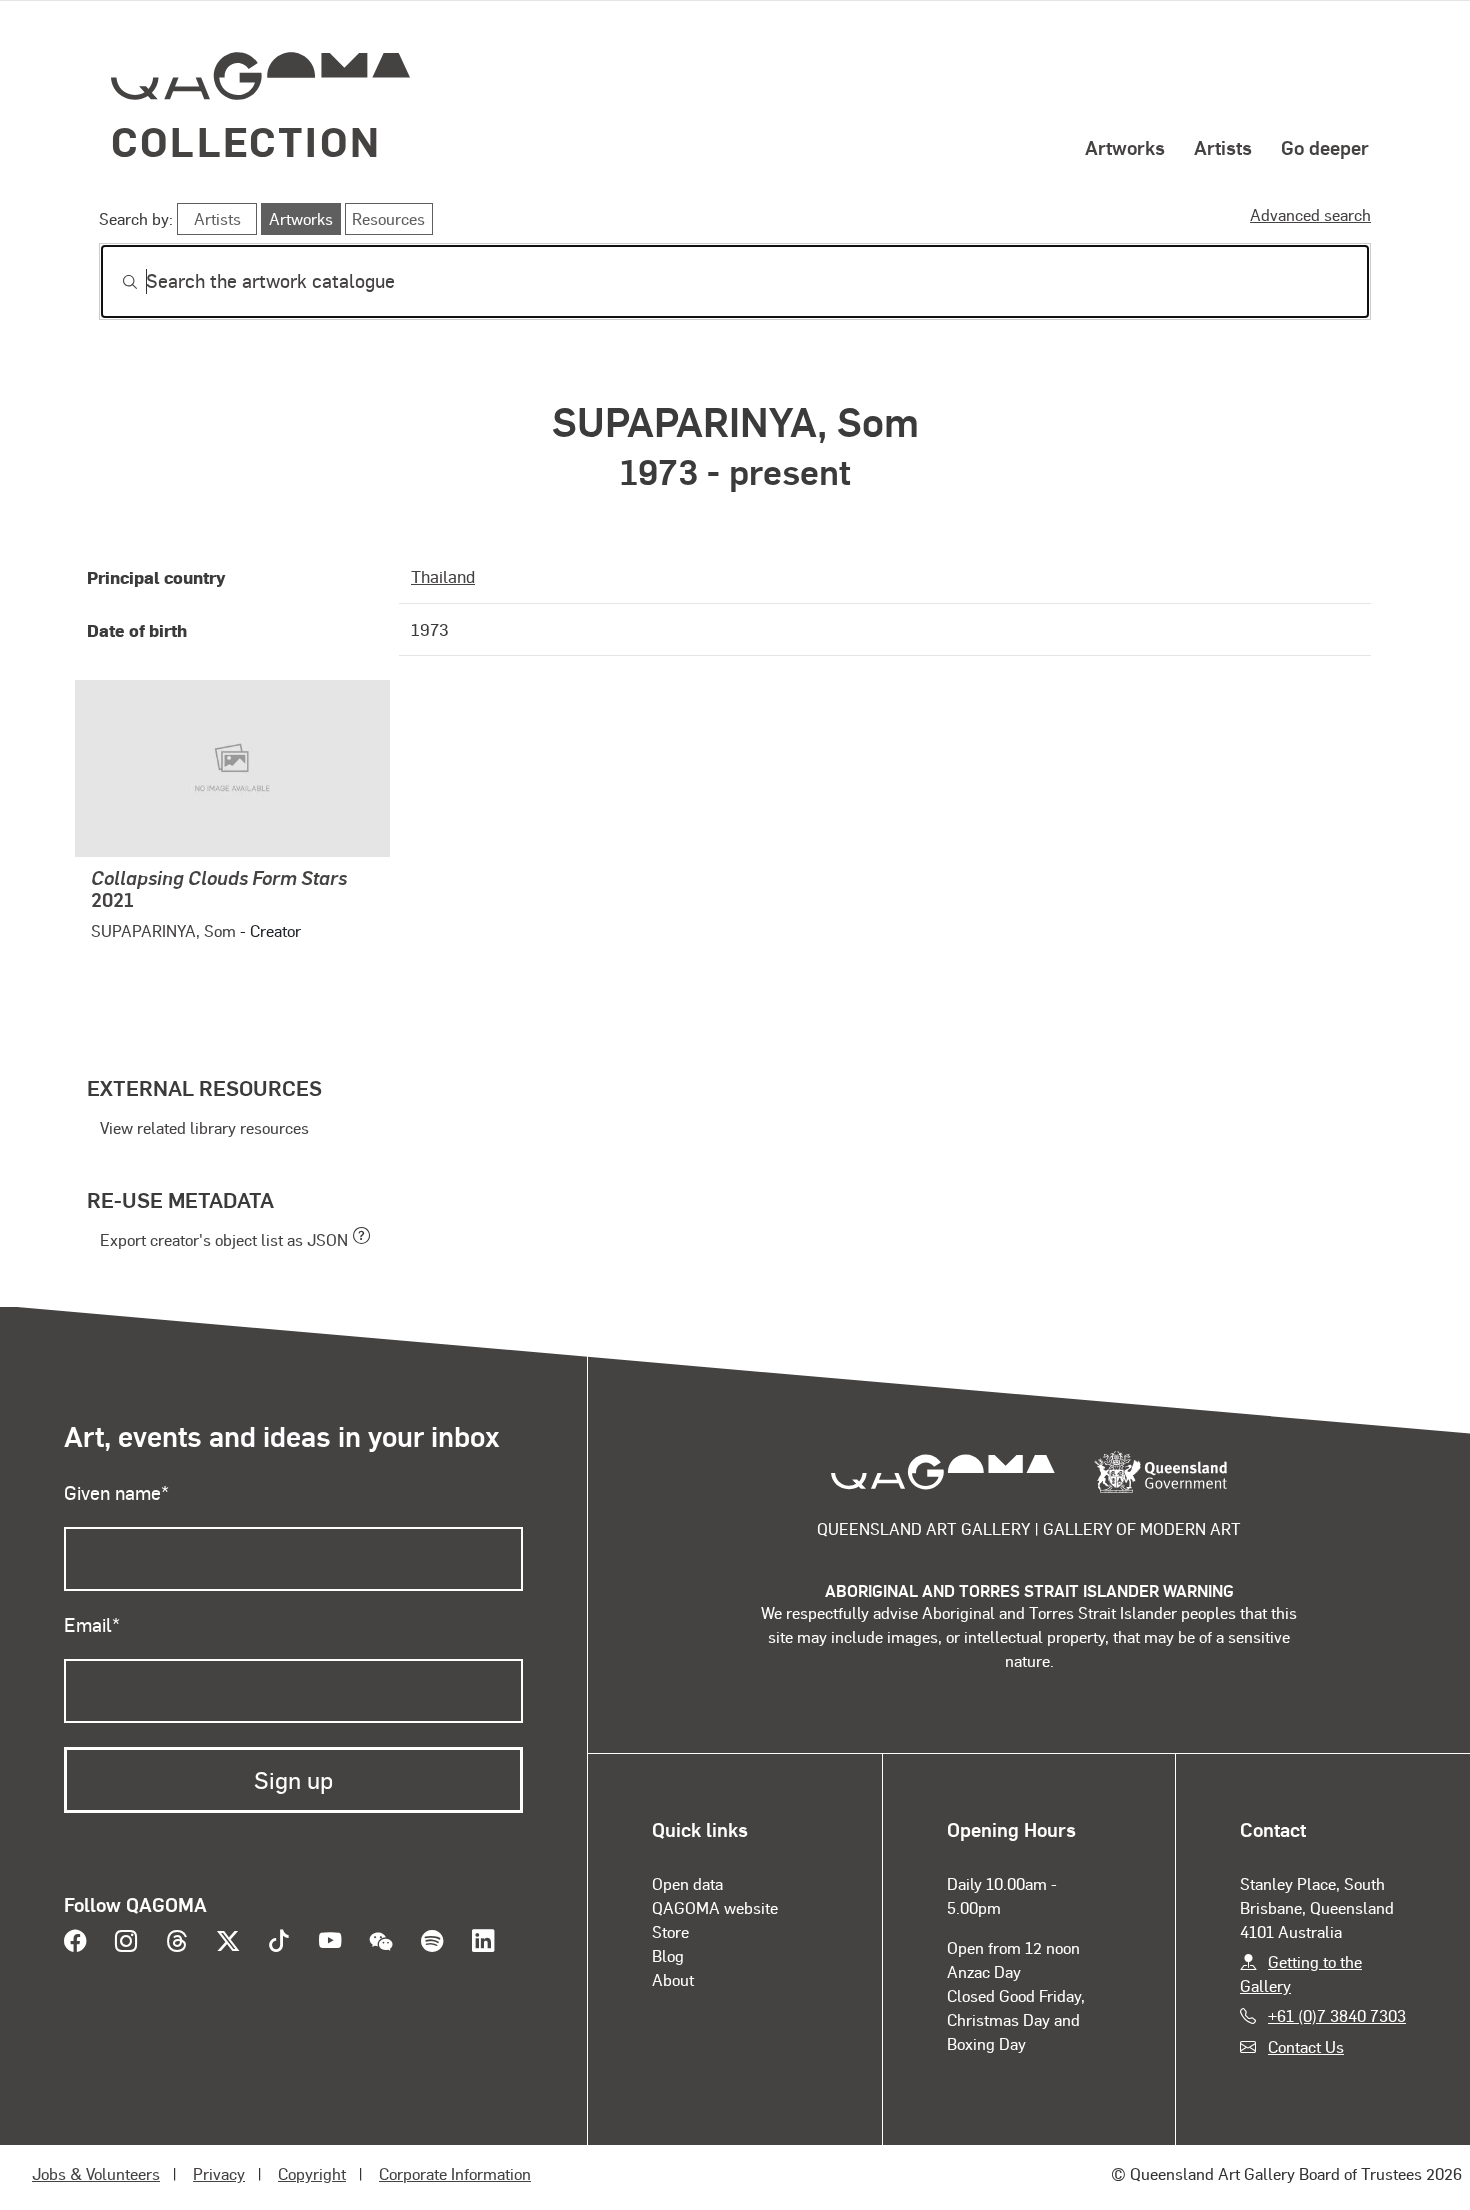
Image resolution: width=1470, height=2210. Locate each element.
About (673, 1979)
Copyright (312, 2173)
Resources (388, 218)
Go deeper (1325, 147)
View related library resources (204, 1127)
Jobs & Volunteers (96, 2173)
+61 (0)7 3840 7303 (1337, 2015)
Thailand (443, 576)
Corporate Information (455, 2173)
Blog (668, 1955)
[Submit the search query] (114, 282)
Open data (687, 1883)
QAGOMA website (715, 1907)
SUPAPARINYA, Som (163, 930)
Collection (246, 140)
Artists (1223, 147)
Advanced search (1310, 214)
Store (670, 1931)
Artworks (1125, 147)
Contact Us (1306, 2046)
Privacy (219, 2173)
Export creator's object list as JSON (224, 1239)
